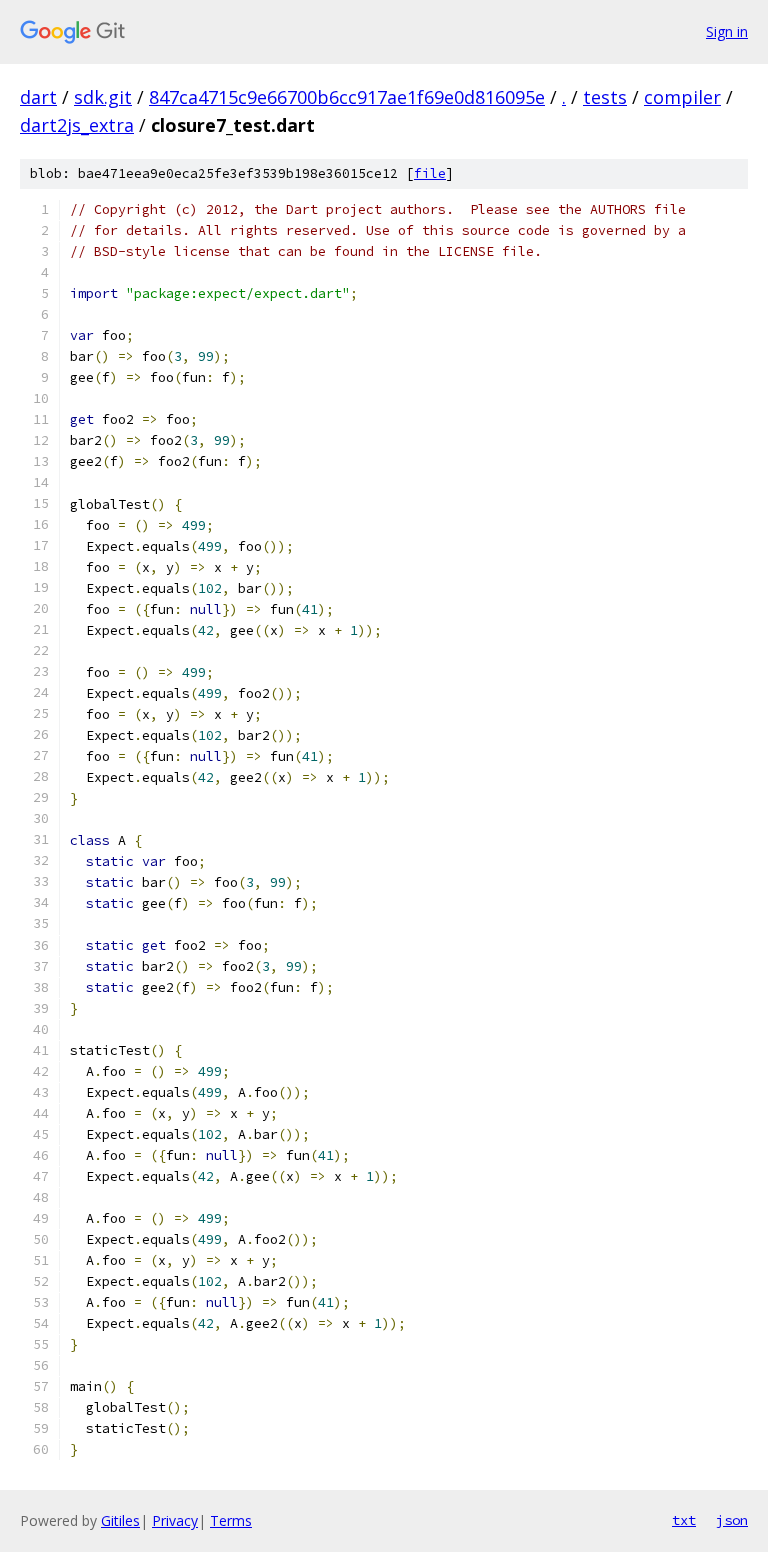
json (732, 1520)
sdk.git (103, 97)
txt (684, 1520)
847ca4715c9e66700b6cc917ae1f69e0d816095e (347, 97)
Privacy (175, 1520)
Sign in (727, 31)
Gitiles (120, 1520)
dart (38, 97)
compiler (682, 97)
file (430, 173)
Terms (231, 1520)
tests (605, 97)
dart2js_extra (77, 125)
